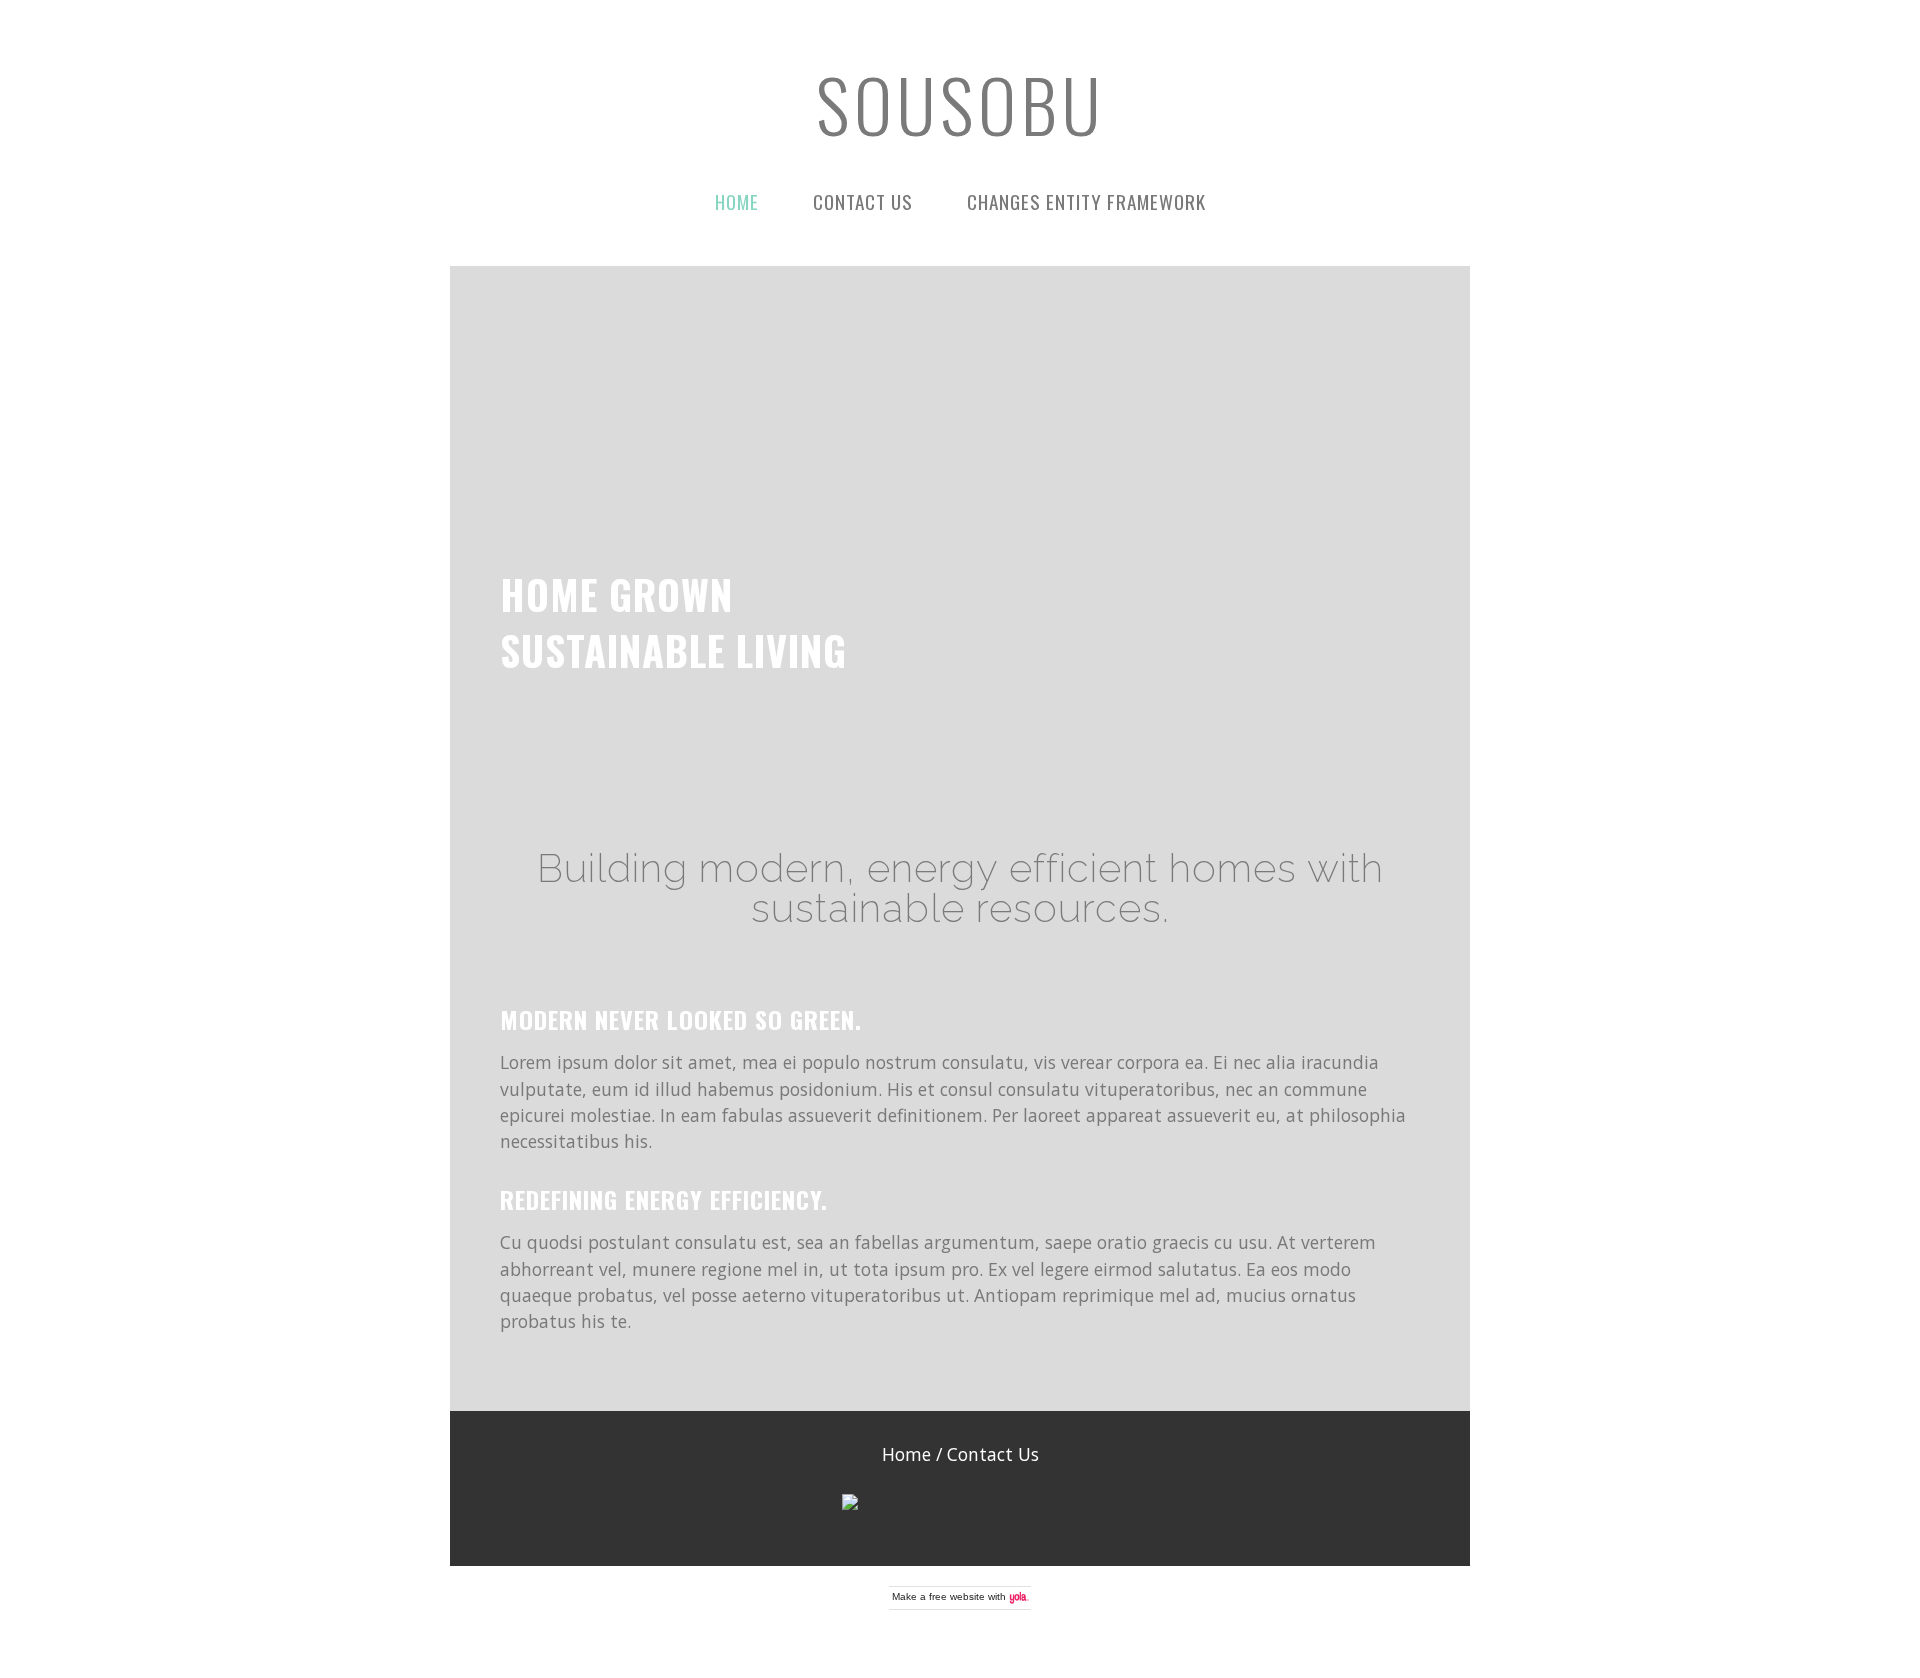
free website (957, 1596)
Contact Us (863, 201)
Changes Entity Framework (1086, 201)
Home (737, 201)
